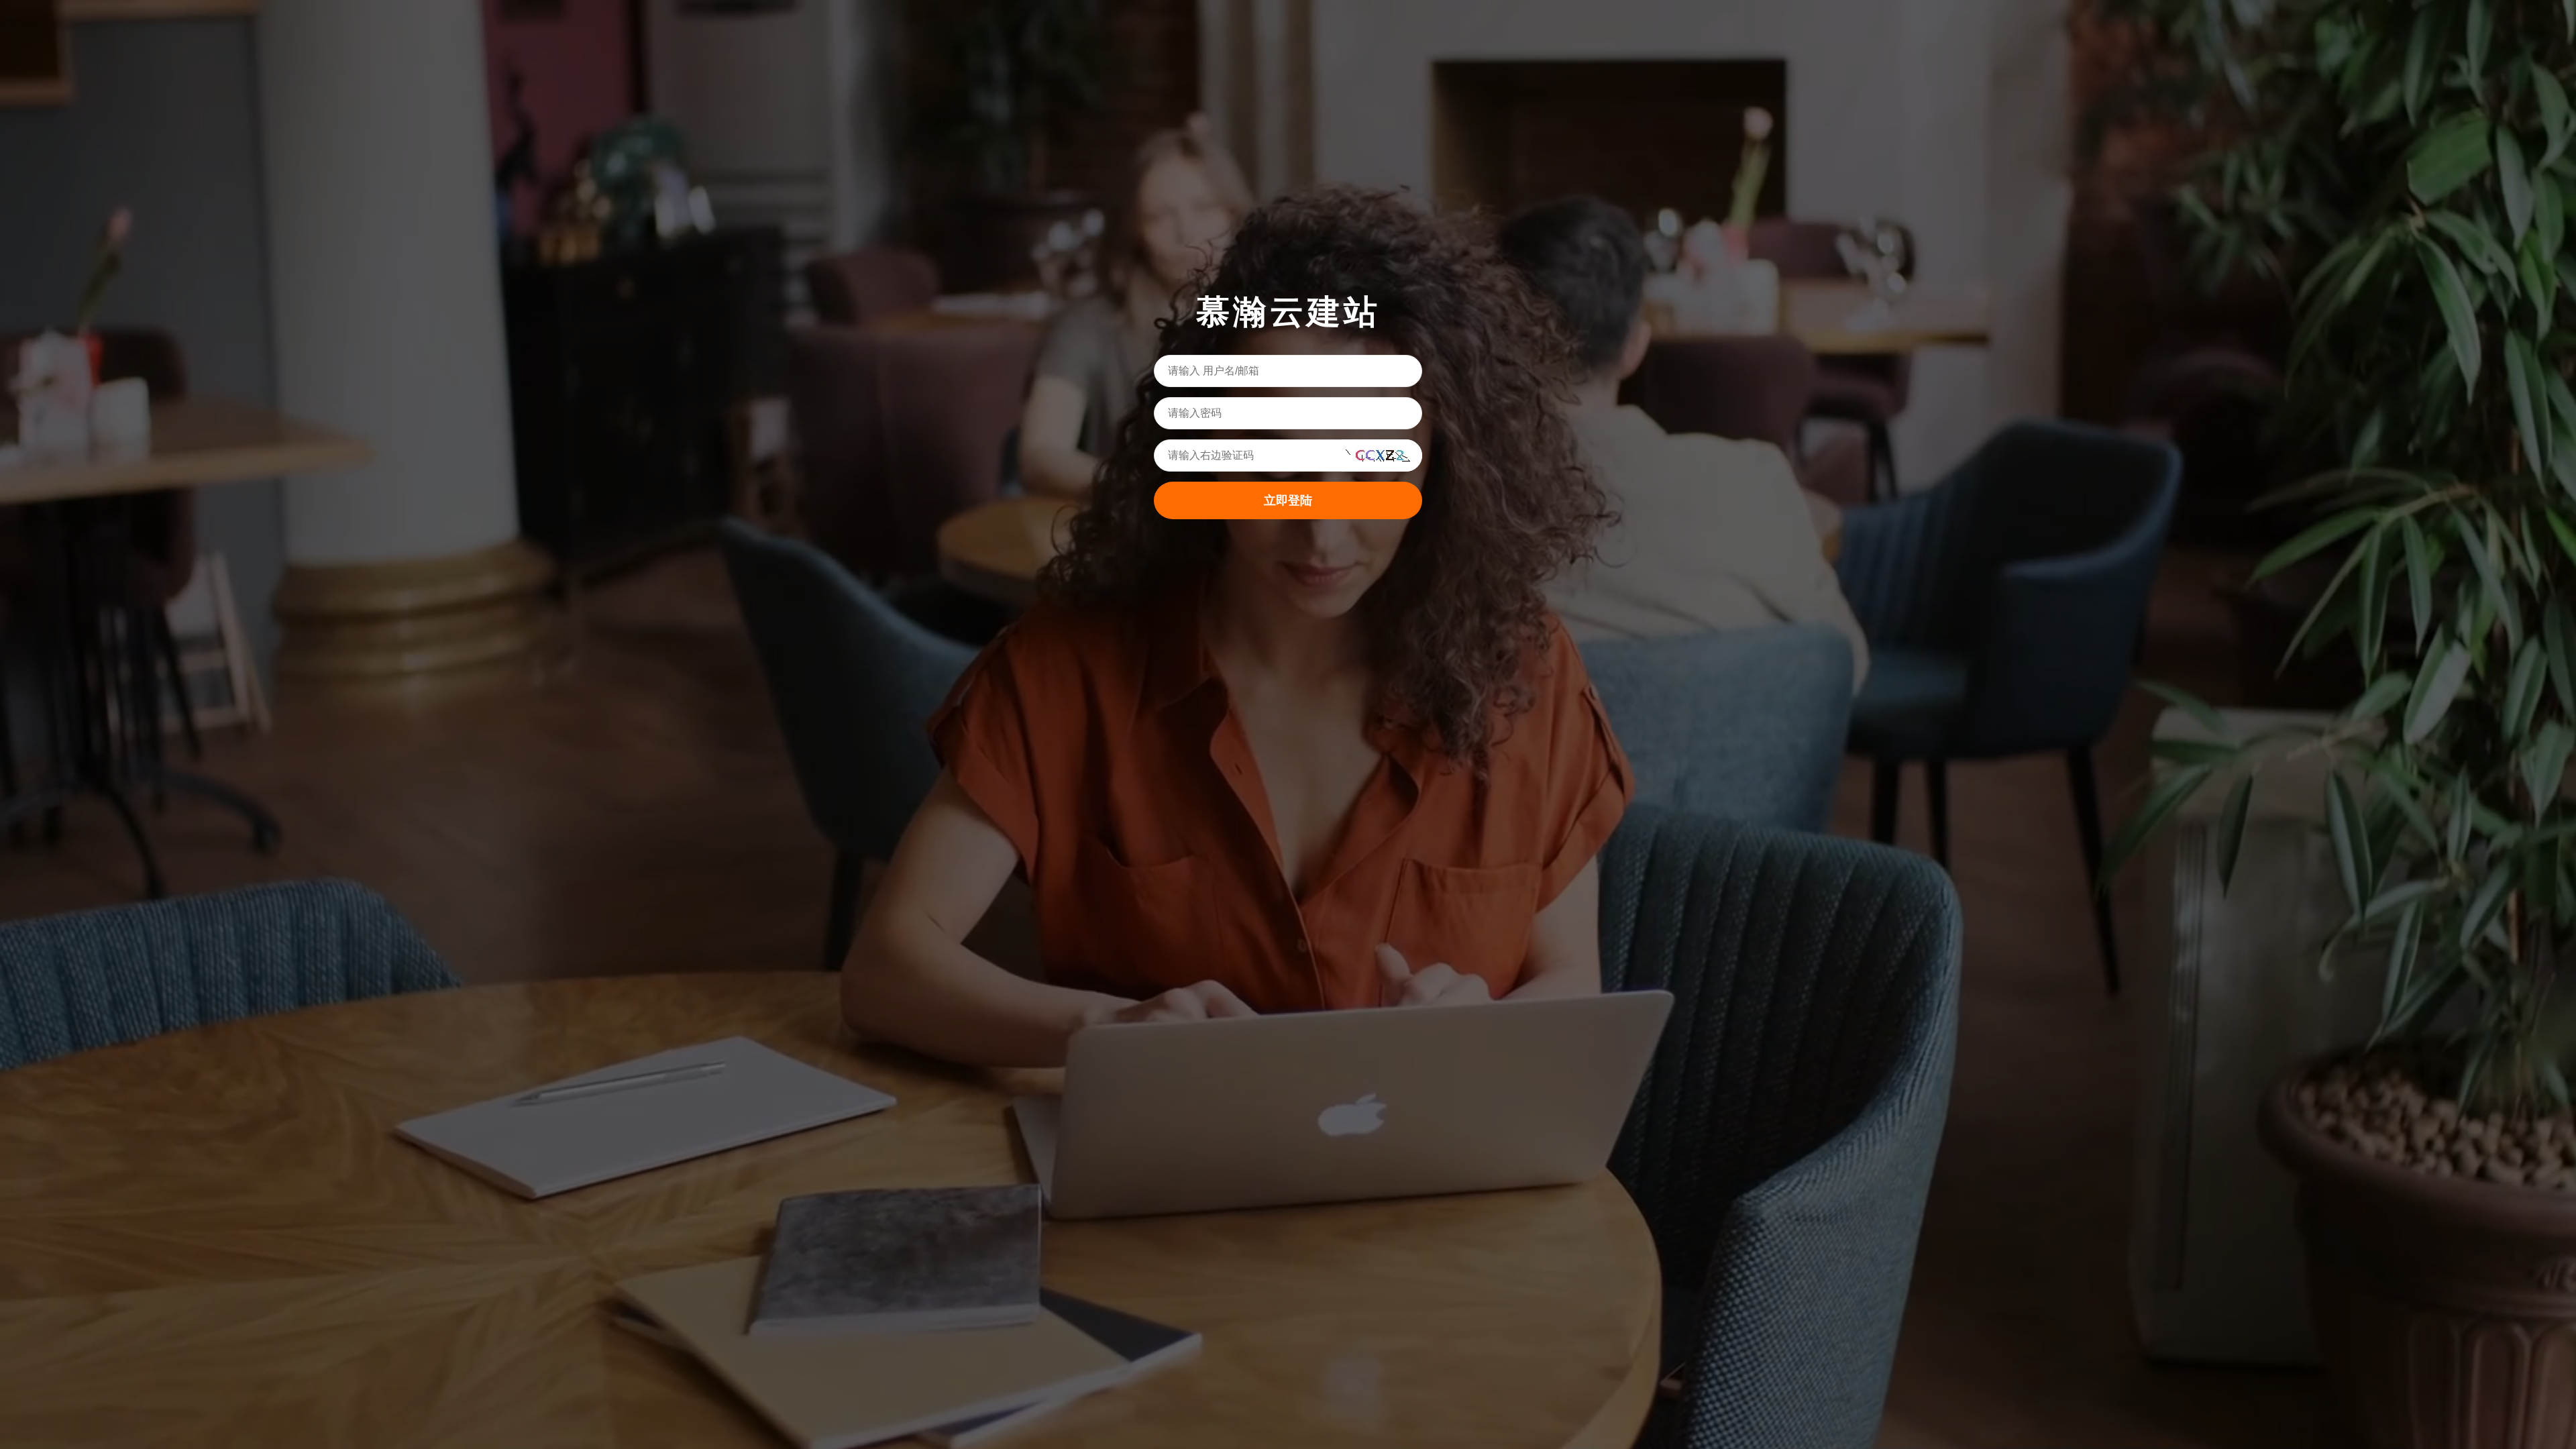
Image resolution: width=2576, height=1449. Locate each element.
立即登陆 (1288, 500)
